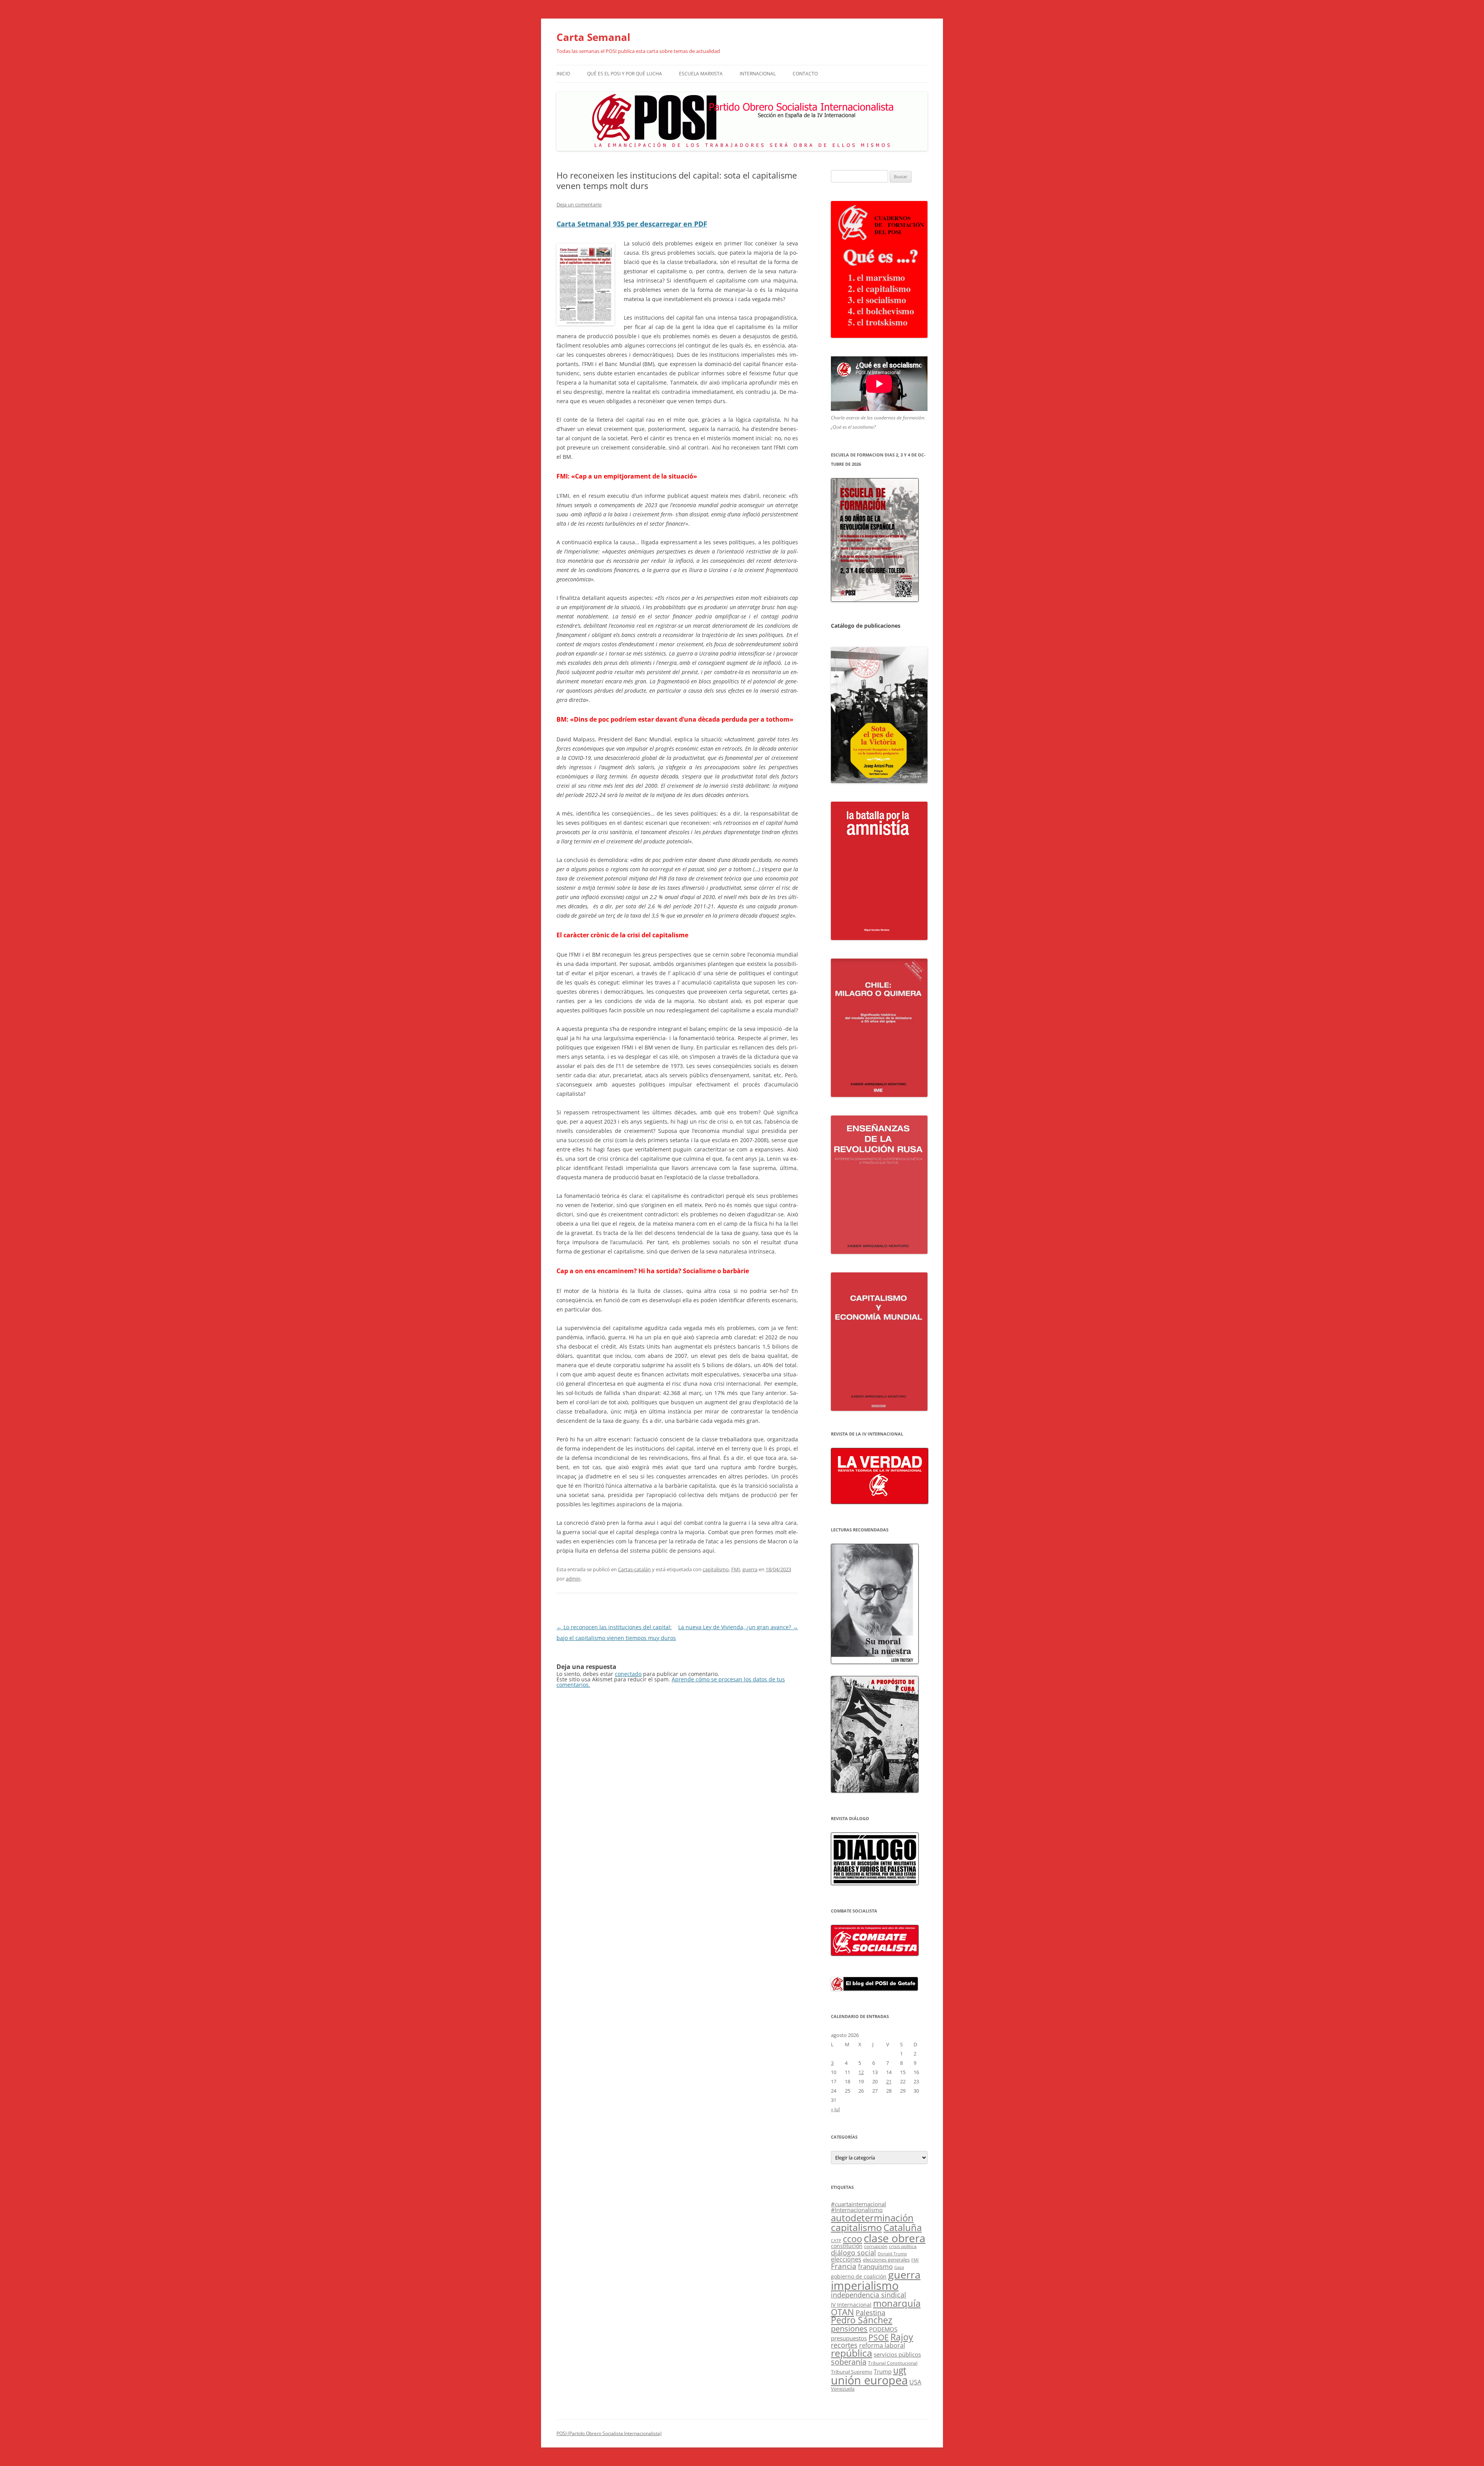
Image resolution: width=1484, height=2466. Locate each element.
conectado (628, 1674)
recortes (844, 2345)
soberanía (849, 2362)
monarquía (897, 2303)
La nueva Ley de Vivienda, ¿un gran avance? (738, 1627)
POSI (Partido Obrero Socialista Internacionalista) (609, 2433)
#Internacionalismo (857, 2210)
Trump (883, 2371)
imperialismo (865, 2285)
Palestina (870, 2313)
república (852, 2353)
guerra (750, 1569)
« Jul (835, 2109)
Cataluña (903, 2228)
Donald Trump (892, 2254)
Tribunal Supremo (852, 2372)
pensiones (849, 2329)
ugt (900, 2370)
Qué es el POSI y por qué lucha (625, 74)
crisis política (903, 2246)
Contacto (805, 74)
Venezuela (843, 2389)
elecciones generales (886, 2260)
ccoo (853, 2239)
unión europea (869, 2380)
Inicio (563, 74)
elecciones (846, 2259)
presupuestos (849, 2338)
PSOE (879, 2337)
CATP (836, 2240)
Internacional (758, 74)
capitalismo (716, 1569)
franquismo (875, 2266)
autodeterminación (872, 2218)
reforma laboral (882, 2345)
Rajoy (902, 2337)
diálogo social (853, 2253)
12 (861, 2072)
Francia (844, 2266)
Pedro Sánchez (862, 2320)
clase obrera (895, 2238)
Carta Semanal (593, 37)
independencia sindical (869, 2295)
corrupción (876, 2246)
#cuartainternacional (859, 2204)
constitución (847, 2246)
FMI (736, 1569)
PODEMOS (883, 2329)
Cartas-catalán (634, 1569)
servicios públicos (897, 2354)
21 (889, 2081)
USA (915, 2382)
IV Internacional (851, 2305)
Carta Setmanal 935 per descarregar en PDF (632, 224)
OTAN (842, 2312)
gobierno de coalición (859, 2276)
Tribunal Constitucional (893, 2363)
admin (573, 1579)
